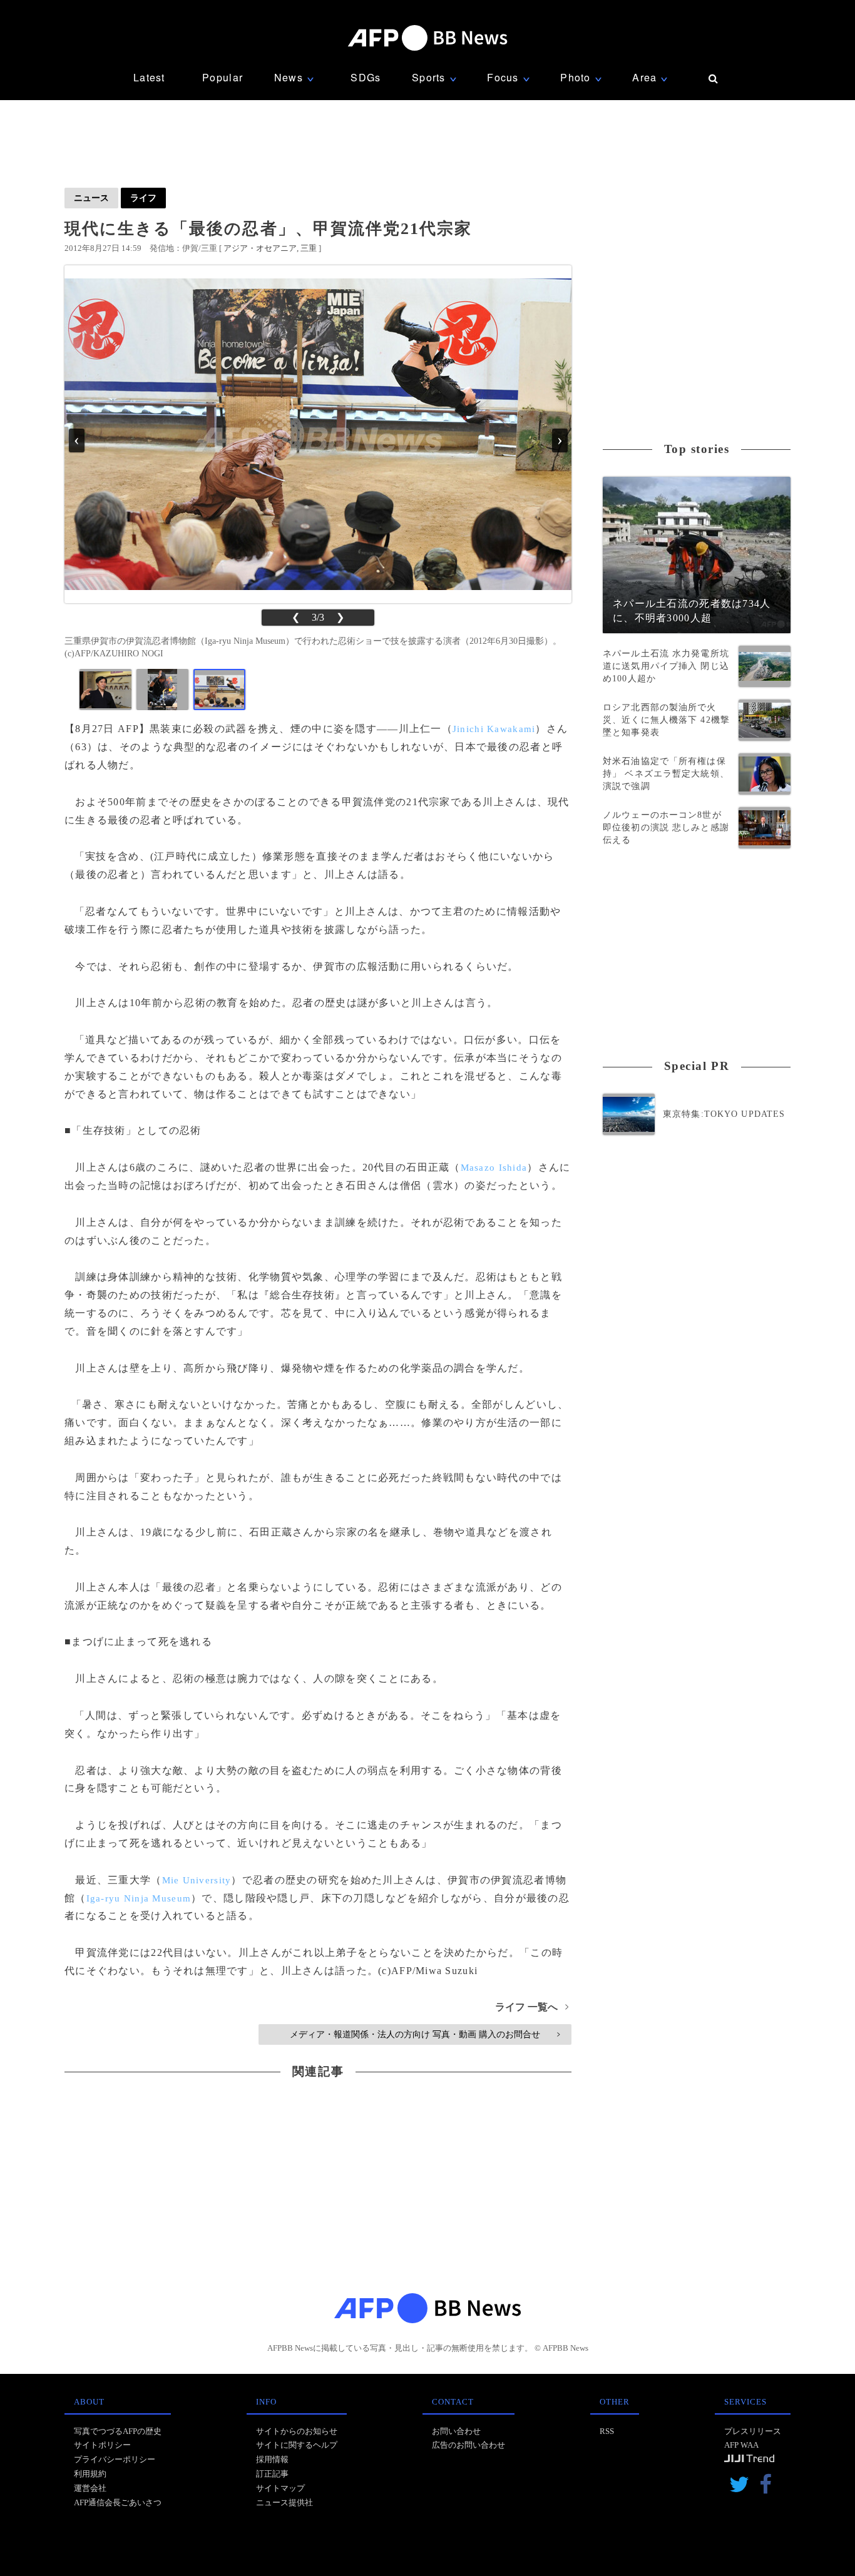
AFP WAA (741, 2445)
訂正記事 (272, 2474)
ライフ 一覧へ (532, 2007)
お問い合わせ (456, 2431)
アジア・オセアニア (260, 248)
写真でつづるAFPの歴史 (118, 2431)
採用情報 (272, 2459)
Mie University (197, 1880)
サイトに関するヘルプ (297, 2445)
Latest (149, 77)
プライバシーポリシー (115, 2459)
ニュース (91, 198)
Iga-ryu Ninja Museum (139, 1898)
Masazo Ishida (494, 1168)
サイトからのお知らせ (297, 2431)
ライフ (143, 198)
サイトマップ (280, 2488)
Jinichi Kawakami (494, 729)
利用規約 (90, 2474)
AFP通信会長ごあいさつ (118, 2502)
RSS (607, 2431)
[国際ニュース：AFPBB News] (427, 38)
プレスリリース (753, 2431)
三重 (309, 248)
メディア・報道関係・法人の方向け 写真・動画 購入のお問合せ (425, 2034)
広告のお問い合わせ (468, 2445)
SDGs (366, 77)
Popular (223, 77)
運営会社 (90, 2488)
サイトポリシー (102, 2445)
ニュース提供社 (284, 2502)
